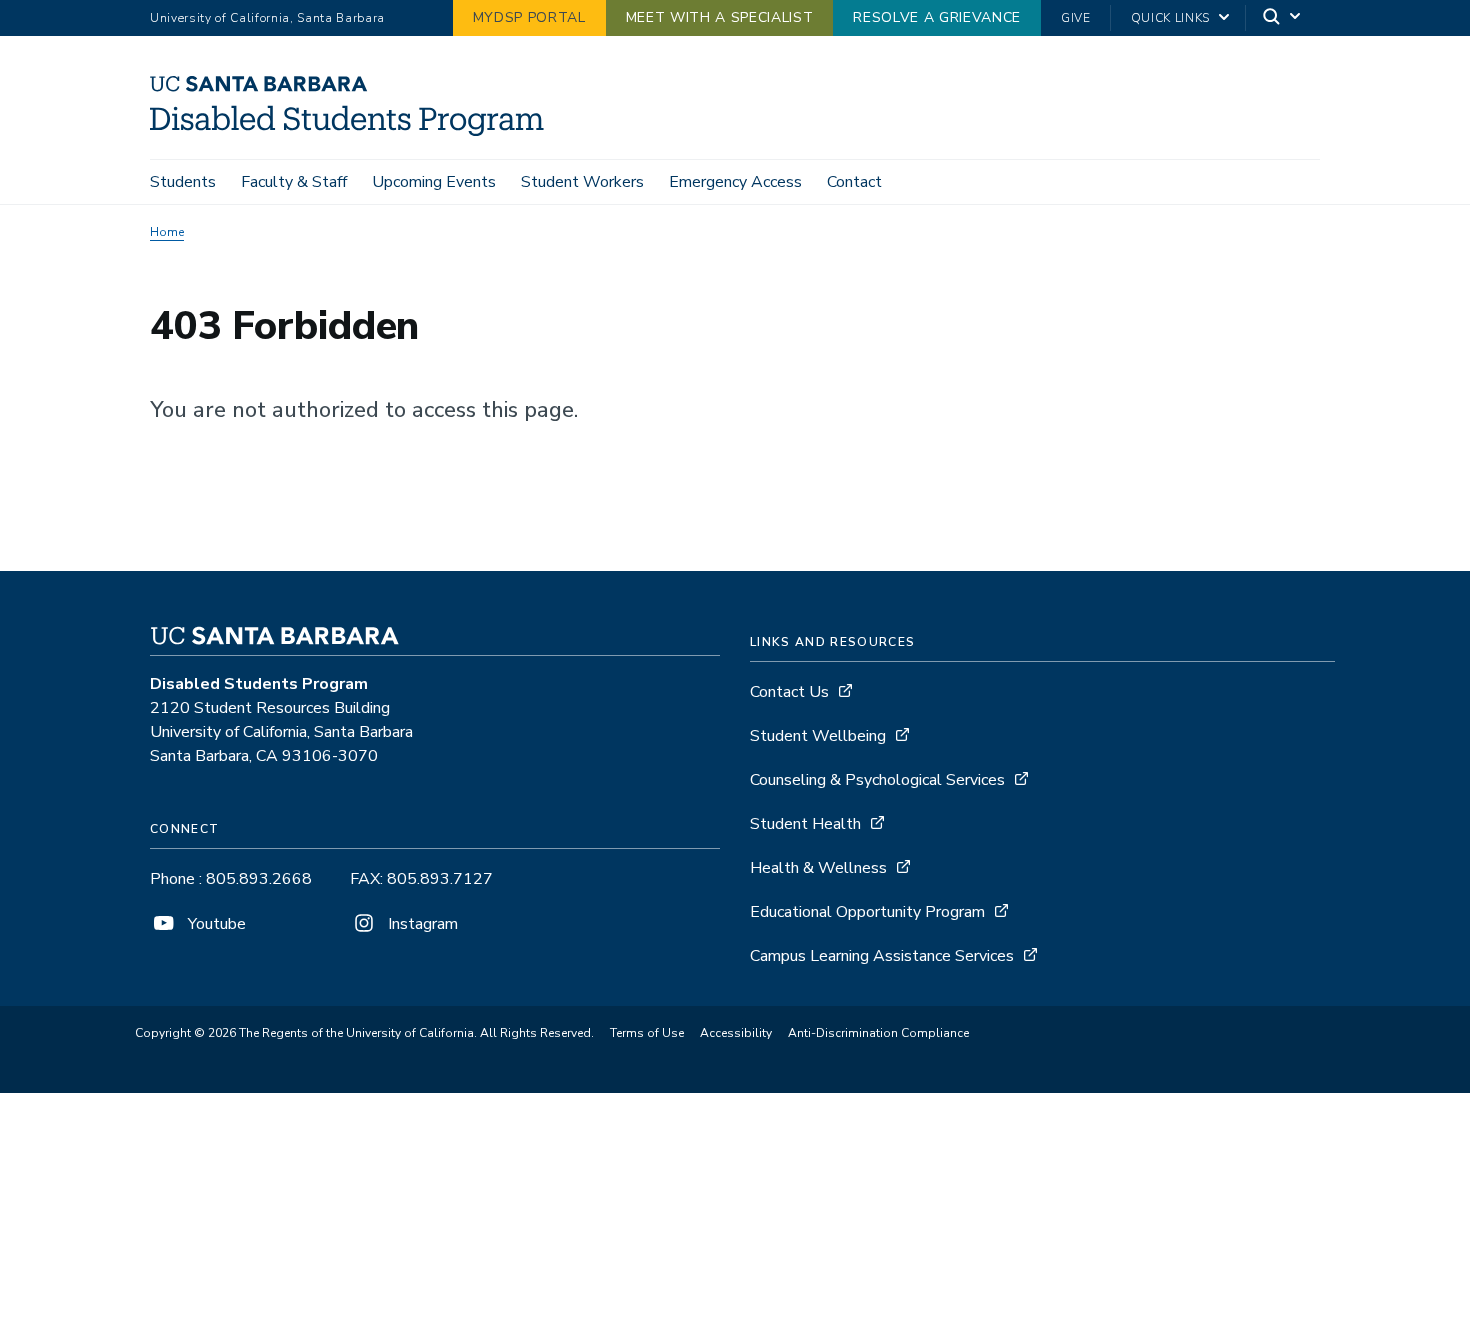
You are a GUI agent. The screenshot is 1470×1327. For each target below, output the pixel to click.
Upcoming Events (434, 182)
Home (167, 232)
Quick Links (1170, 18)
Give (1076, 18)
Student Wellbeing (818, 736)
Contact (854, 182)
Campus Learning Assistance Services (882, 956)
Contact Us (789, 692)
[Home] (354, 131)
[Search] (1283, 18)
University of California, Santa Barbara (267, 18)
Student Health (805, 824)
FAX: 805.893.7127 (421, 879)
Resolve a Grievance (937, 17)
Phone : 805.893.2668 (231, 879)
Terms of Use (647, 1033)
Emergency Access (735, 182)
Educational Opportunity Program (867, 912)
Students (183, 182)
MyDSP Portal (529, 17)
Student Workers (582, 182)
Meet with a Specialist (720, 17)
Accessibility (736, 1033)
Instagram (421, 924)
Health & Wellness (818, 868)
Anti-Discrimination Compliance (878, 1033)
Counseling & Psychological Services (877, 780)
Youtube (215, 924)
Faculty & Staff (294, 182)
